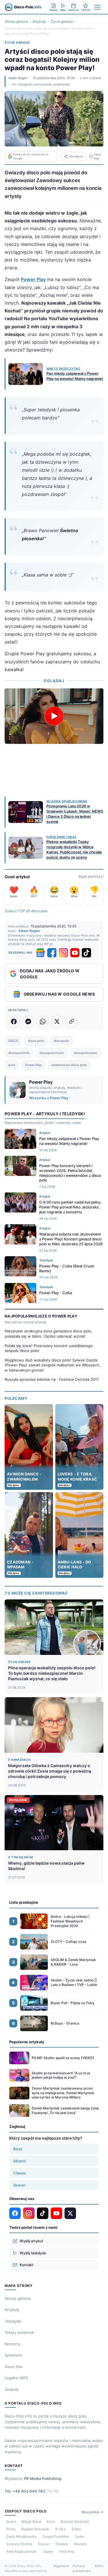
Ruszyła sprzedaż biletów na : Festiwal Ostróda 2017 (52, 1379)
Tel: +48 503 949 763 (32, 2491)
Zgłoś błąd (97, 156)
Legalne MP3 (16, 2378)
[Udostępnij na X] (57, 1021)
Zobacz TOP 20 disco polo (26, 911)
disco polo (36, 1041)
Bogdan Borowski (35, 2529)
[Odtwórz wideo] (54, 716)
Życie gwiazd (62, 21)
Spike (80, 2536)
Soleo (76, 2529)
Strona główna (16, 21)
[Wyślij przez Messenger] (28, 1021)
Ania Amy (67, 2551)
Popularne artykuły (27, 2042)
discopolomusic (52, 1053)
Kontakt (26, 2265)
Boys (18, 2149)
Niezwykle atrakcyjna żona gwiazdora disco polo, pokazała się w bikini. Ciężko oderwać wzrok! (49, 1334)
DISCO (13, 1041)
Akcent (20, 2161)
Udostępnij (76, 156)
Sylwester (14, 2355)
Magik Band (31, 2521)
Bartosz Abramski (75, 2521)
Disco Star (14, 2367)
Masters (80, 2544)
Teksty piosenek (19, 2332)
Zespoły (12, 2389)
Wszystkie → (92, 2512)
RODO (99, 2566)
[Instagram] (63, 953)
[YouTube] (75, 953)
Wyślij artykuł (31, 2241)
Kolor (51, 2521)
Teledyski (13, 2321)
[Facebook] (52, 953)
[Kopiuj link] (71, 1021)
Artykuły (39, 21)
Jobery (48, 2551)
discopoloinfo (19, 1053)
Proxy (11, 2529)
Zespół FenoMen (56, 2536)
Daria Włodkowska (21, 2536)
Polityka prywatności (82, 2568)
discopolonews (85, 1053)
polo (12, 1065)
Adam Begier (18, 78)
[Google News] (40, 953)
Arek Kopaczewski (21, 2551)
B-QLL (61, 2529)
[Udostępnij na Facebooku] (14, 1021)
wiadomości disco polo (69, 1065)
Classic (20, 2173)
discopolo (61, 1041)
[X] (70, 2213)
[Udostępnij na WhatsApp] (43, 1021)
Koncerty (13, 2344)
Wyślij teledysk (33, 2253)
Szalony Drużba (19, 2544)
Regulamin (61, 2566)
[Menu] (97, 7)
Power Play (33, 279)
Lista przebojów (24, 1902)
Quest (11, 2521)
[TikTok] (86, 953)
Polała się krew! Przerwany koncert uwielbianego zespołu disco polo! (49, 1348)
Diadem (62, 2544)
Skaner (19, 2185)
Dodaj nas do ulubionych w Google (31, 156)
